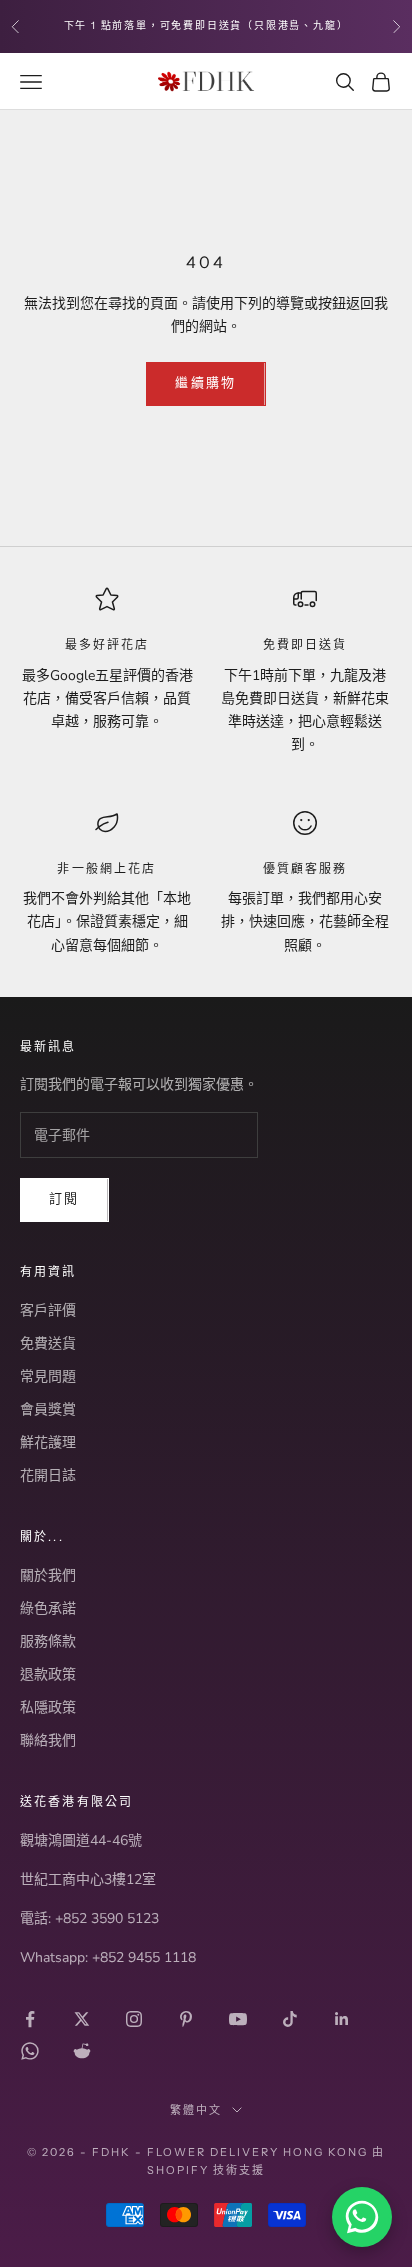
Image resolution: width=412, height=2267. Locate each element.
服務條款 (48, 1641)
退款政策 (48, 1674)
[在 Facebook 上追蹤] (30, 2019)
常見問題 (48, 1376)
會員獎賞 (48, 1409)
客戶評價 (48, 1310)
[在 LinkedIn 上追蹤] (342, 2019)
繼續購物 (205, 383)
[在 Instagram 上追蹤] (134, 2019)
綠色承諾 (48, 1608)
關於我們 (48, 1575)
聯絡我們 (48, 1740)
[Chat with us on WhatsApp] (362, 2217)
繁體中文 (196, 2110)
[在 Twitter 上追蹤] (82, 2019)
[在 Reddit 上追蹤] (82, 2051)
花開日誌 (48, 1475)
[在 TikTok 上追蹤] (290, 2019)
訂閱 (64, 1199)
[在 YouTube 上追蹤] (238, 2019)
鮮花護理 (48, 1442)
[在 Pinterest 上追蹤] (186, 2019)
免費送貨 (48, 1343)
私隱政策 (48, 1707)
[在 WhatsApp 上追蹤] (30, 2051)
